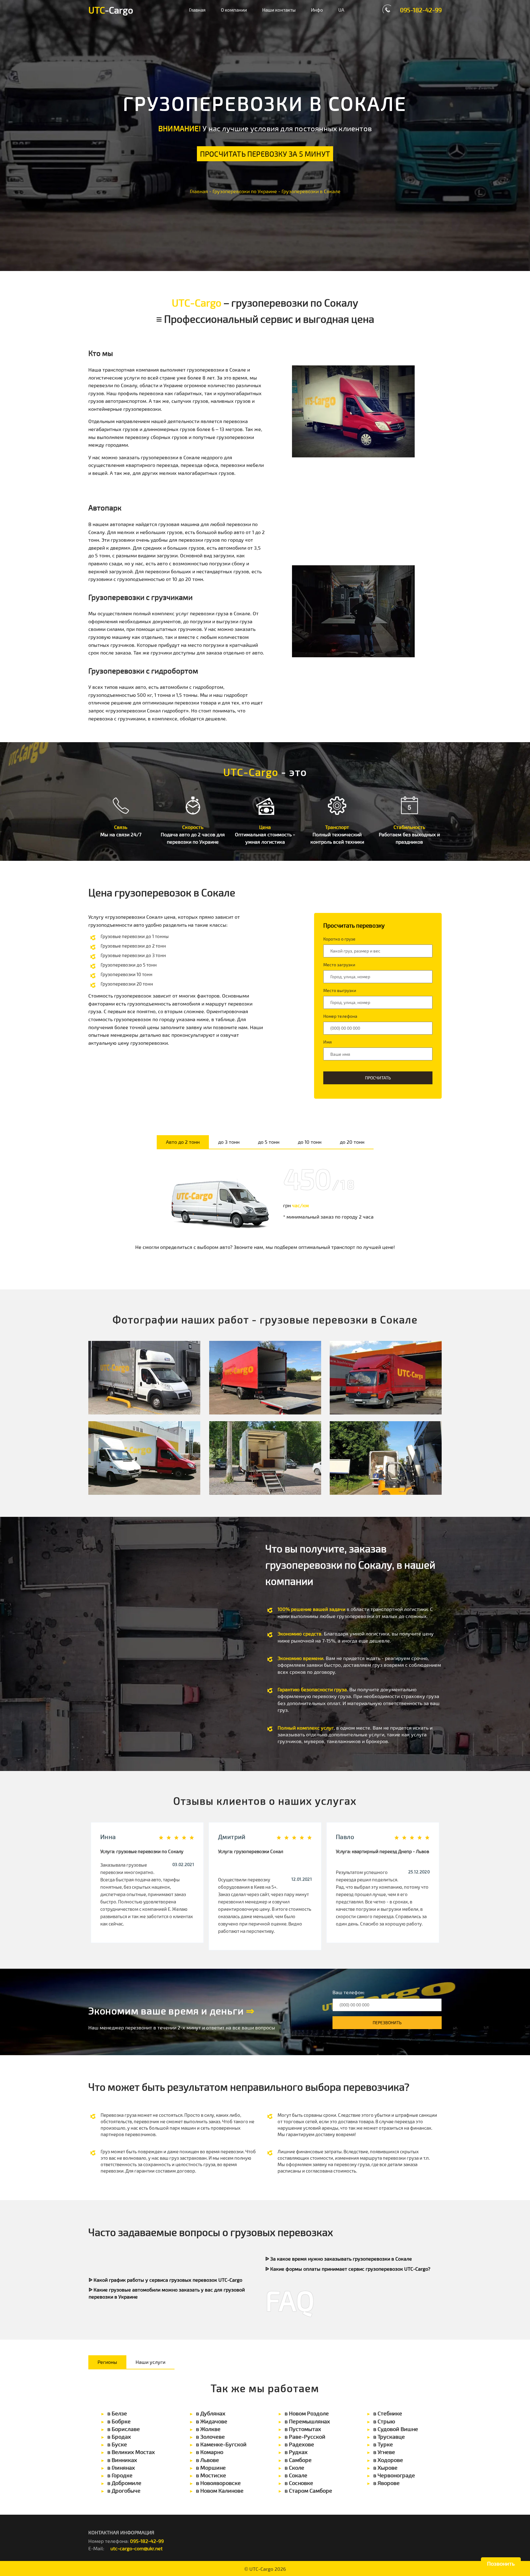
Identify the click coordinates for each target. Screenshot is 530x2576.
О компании (234, 10)
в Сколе (294, 2467)
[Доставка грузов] (144, 1458)
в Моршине (211, 2467)
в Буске (117, 2444)
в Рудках (296, 2452)
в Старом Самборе (308, 2490)
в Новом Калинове (220, 2490)
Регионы (107, 2362)
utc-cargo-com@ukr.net (136, 2548)
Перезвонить (387, 2023)
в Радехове (299, 2444)
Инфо (317, 10)
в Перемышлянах (307, 2421)
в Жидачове (212, 2421)
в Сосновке (299, 2483)
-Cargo (111, 10)
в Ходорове (388, 2460)
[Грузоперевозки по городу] (386, 1458)
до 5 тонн (269, 1142)
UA (341, 10)
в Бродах (119, 2437)
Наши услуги (150, 2362)
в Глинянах (121, 2467)
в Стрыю (384, 2421)
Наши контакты (279, 10)
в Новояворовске (218, 2483)
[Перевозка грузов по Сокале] (386, 1378)
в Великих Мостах (131, 2452)
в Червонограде (394, 2475)
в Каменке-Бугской (221, 2444)
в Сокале (296, 2475)
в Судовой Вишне (396, 2429)
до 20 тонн (352, 1142)
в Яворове (386, 2483)
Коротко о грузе (339, 939)
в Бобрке (119, 2421)
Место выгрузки (340, 990)
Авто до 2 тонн (183, 1142)
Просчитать (378, 1078)
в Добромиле (124, 2483)
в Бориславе (124, 2429)
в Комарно (210, 2452)
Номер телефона (340, 1016)
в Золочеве (210, 2437)
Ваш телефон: (349, 1992)
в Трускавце (389, 2437)
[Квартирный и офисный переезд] (265, 1458)
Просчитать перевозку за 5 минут (265, 154)
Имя (328, 1042)
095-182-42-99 (421, 10)
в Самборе (298, 2460)
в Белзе (117, 2413)
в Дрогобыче (124, 2490)
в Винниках (122, 2460)
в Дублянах (211, 2413)
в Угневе (384, 2452)
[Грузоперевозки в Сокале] (144, 1378)
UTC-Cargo (261, 2569)
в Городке (120, 2475)
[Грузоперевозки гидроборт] (265, 1378)
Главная (197, 10)
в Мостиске (211, 2475)
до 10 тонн (310, 1142)
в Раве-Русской (305, 2437)
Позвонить (501, 2563)
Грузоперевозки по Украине (245, 191)
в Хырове (385, 2467)
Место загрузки (339, 965)
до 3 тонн (229, 1142)
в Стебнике (388, 2413)
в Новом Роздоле (307, 2413)
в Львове (207, 2460)
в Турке (383, 2444)
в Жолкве (208, 2429)
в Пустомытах (303, 2429)
